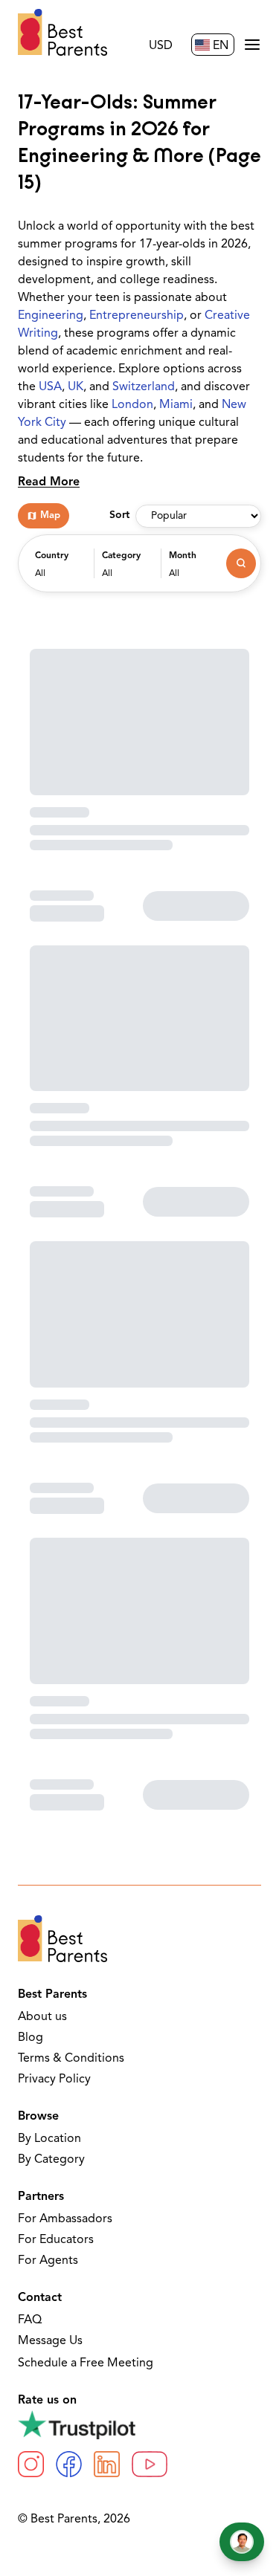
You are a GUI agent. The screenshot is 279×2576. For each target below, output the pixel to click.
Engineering (51, 316)
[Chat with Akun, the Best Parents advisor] (242, 2542)
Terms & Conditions (71, 2059)
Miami (176, 405)
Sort (119, 515)
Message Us (50, 2341)
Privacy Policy (54, 2080)
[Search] (241, 563)
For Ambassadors (65, 2219)
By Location (49, 2139)
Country (52, 556)
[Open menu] (252, 45)
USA (50, 387)
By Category (51, 2160)
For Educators (56, 2240)
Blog (31, 2038)
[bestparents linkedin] (107, 2464)
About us (42, 2017)
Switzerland (144, 387)
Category (121, 556)
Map (50, 515)
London (132, 405)
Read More (49, 482)
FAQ (30, 2320)
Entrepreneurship (137, 316)
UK (76, 387)
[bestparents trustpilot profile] (139, 2424)
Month (183, 556)
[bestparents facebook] (69, 2464)
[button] (61, 571)
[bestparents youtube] (150, 2464)
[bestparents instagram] (31, 2464)
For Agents (48, 2261)
